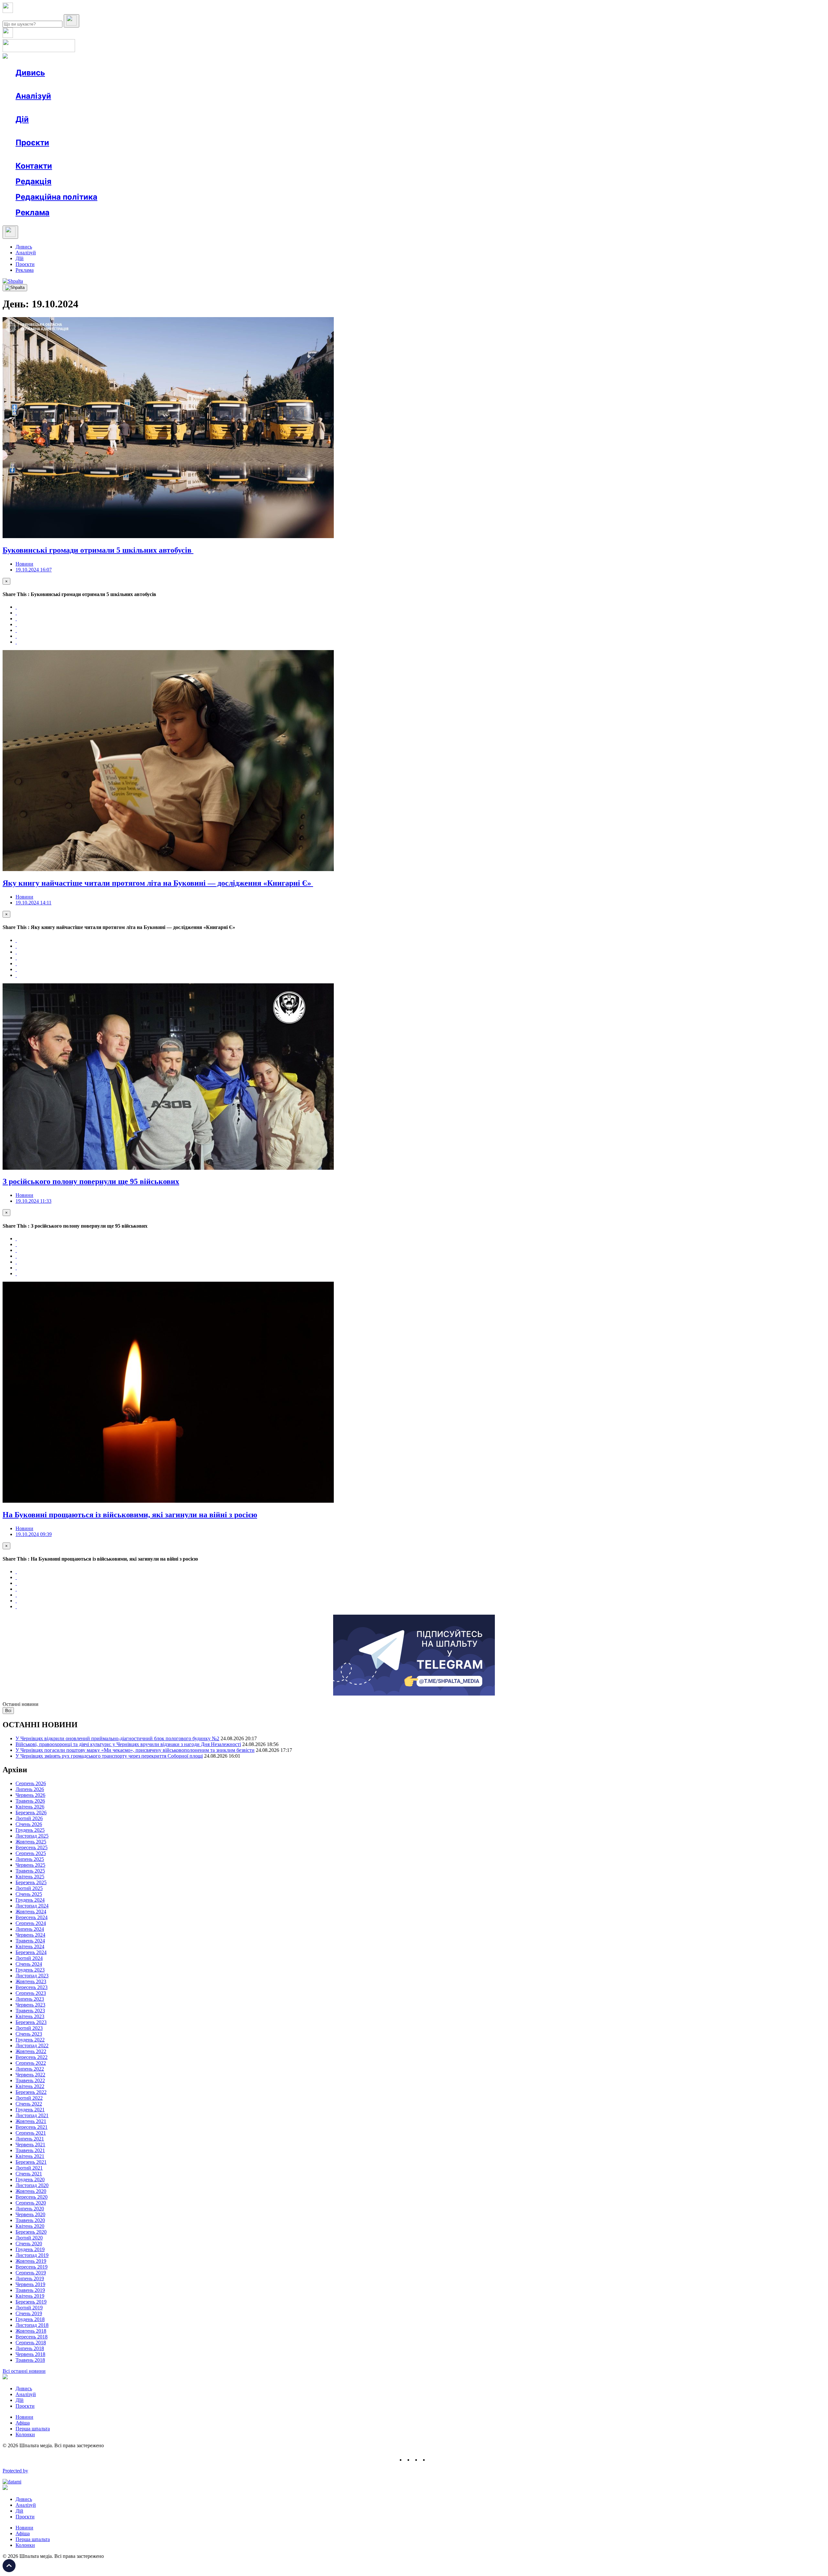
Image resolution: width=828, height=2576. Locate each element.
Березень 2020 (31, 2232)
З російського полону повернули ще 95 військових (91, 1181)
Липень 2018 (30, 2348)
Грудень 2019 (30, 2249)
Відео (134, 84)
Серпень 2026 (31, 1783)
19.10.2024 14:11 (33, 903)
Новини (37, 84)
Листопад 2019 (32, 2255)
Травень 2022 (30, 2080)
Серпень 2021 (31, 2133)
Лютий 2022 (29, 2098)
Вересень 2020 (32, 2197)
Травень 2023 (30, 2011)
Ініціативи (85, 131)
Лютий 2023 (29, 2028)
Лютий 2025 (29, 1888)
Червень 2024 (30, 1935)
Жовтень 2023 (31, 1981)
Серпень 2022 (31, 2063)
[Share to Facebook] (16, 607)
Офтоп (114, 84)
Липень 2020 (30, 2209)
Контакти (34, 166)
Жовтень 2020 (31, 2191)
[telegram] (432, 2460)
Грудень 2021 (30, 2110)
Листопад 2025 (32, 1836)
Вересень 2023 (32, 1987)
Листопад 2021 (32, 2115)
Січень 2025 (29, 1894)
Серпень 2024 (31, 1923)
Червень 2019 (30, 2284)
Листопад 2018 (32, 2325)
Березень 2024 (31, 1952)
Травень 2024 (30, 1941)
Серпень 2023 (31, 1993)
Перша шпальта (33, 2429)
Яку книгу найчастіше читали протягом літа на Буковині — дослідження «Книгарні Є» (158, 883)
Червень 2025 (30, 1865)
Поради (111, 131)
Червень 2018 (30, 2354)
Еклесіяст (324, 154)
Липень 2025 (30, 1859)
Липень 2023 (30, 1999)
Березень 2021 (31, 2162)
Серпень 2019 (31, 2273)
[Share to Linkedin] (16, 636)
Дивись (30, 73)
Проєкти (32, 143)
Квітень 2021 (30, 2156)
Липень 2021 (30, 2139)
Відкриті (79, 154)
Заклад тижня (152, 154)
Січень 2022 (29, 2104)
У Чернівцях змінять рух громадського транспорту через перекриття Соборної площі (109, 1756)
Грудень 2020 (30, 2179)
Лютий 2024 (29, 1958)
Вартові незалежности (256, 154)
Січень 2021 (29, 2174)
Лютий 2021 (29, 2168)
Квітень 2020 (30, 2226)
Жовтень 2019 (31, 2261)
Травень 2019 (30, 2290)
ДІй (20, 258)
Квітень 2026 (30, 1807)
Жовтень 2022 (31, 2051)
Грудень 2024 (30, 1900)
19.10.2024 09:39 (34, 1534)
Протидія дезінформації (199, 154)
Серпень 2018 (31, 2343)
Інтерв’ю (63, 84)
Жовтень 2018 (31, 2331)
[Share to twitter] (16, 613)
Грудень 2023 (30, 1970)
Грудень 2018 (30, 2319)
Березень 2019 (31, 2302)
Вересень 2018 (32, 2337)
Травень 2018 (30, 2360)
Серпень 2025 (31, 1853)
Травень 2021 (30, 2150)
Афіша (36, 131)
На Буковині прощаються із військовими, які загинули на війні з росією (130, 1515)
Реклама (155, 131)
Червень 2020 (30, 2214)
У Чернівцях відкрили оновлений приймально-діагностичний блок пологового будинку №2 (117, 1738)
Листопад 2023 (32, 1976)
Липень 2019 (30, 2278)
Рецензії (58, 131)
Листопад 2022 (32, 2045)
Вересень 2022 (32, 2057)
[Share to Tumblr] (16, 624)
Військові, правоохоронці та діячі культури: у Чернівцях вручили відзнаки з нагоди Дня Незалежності (128, 1744)
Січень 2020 (29, 2244)
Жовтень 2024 (31, 1912)
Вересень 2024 (32, 1917)
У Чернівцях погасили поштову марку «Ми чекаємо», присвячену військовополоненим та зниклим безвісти (135, 1750)
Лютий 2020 (29, 2238)
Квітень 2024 (30, 1946)
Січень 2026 (29, 1824)
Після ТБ (297, 154)
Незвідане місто (46, 154)
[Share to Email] (16, 642)
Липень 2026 (30, 1789)
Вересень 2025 (32, 1847)
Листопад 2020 (32, 2185)
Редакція (33, 181)
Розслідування (74, 108)
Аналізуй (33, 96)
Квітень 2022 (30, 2086)
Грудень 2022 (30, 2040)
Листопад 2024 (32, 1906)
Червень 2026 (30, 1795)
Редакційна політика (56, 197)
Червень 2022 (30, 2075)
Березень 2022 (31, 2092)
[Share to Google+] (16, 619)
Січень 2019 (29, 2313)
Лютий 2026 (29, 1818)
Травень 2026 (30, 1801)
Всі (8, 1711)
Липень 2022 (30, 2069)
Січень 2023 (29, 2034)
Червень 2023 (30, 2005)
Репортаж (90, 84)
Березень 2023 (31, 2022)
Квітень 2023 (30, 2016)
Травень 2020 (30, 2220)
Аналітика (40, 108)
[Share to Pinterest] (16, 630)
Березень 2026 (31, 1813)
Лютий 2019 (29, 2308)
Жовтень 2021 (31, 2121)
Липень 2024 (30, 1929)
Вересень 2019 (32, 2267)
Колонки (106, 108)
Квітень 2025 (30, 1877)
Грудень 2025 (30, 1830)
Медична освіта (113, 154)
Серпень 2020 (31, 2203)
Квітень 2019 (30, 2296)
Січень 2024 (29, 1964)
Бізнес (133, 131)
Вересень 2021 (32, 2127)
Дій (22, 119)
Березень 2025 (31, 1882)
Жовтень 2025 (31, 1842)
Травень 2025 (30, 1871)
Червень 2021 (30, 2145)
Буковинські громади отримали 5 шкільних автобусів (98, 550)
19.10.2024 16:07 (34, 570)
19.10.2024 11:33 (33, 1201)
